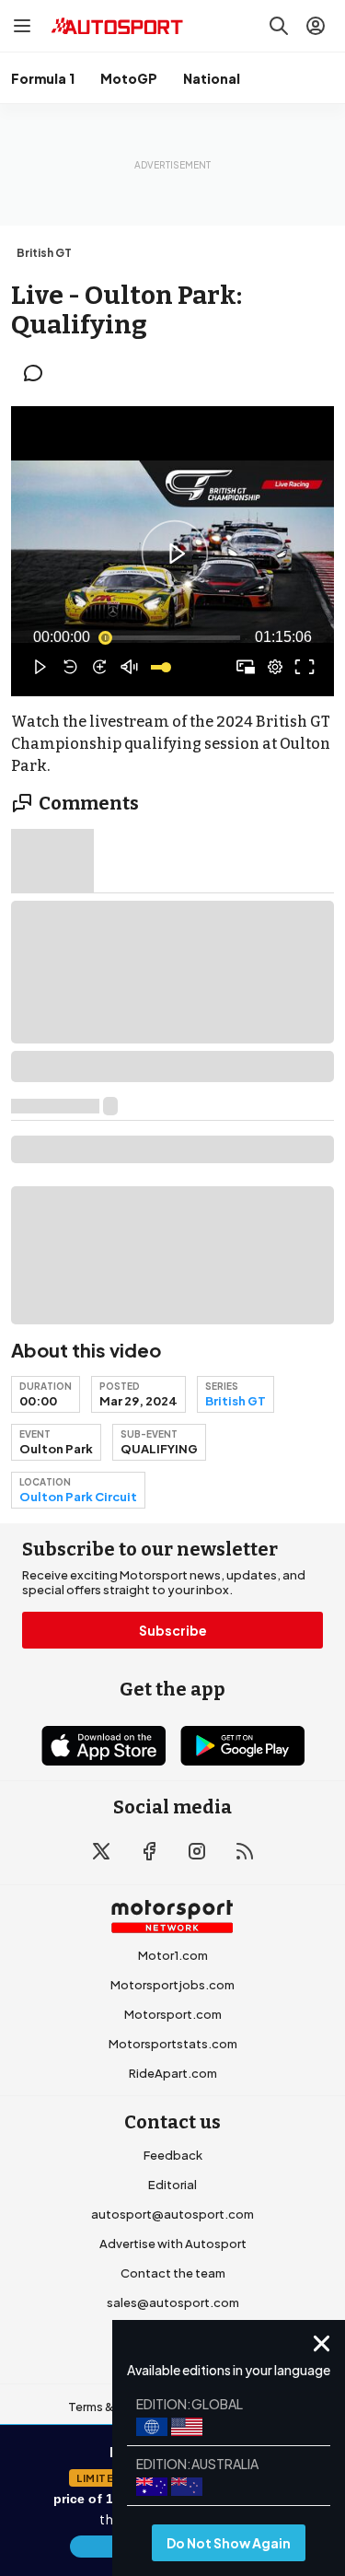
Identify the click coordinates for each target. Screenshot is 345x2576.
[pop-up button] (275, 667)
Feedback (173, 2155)
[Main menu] (22, 26)
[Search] (279, 26)
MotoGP (129, 78)
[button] (175, 554)
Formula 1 (43, 78)
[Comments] (39, 373)
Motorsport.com (173, 2014)
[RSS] (245, 1851)
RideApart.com (173, 2073)
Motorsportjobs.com (172, 1985)
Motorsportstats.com (173, 2044)
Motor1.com (173, 1955)
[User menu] (316, 26)
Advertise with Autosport (173, 2244)
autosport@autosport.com (172, 2214)
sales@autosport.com (173, 2302)
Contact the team (173, 2273)
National (212, 78)
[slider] (172, 637)
